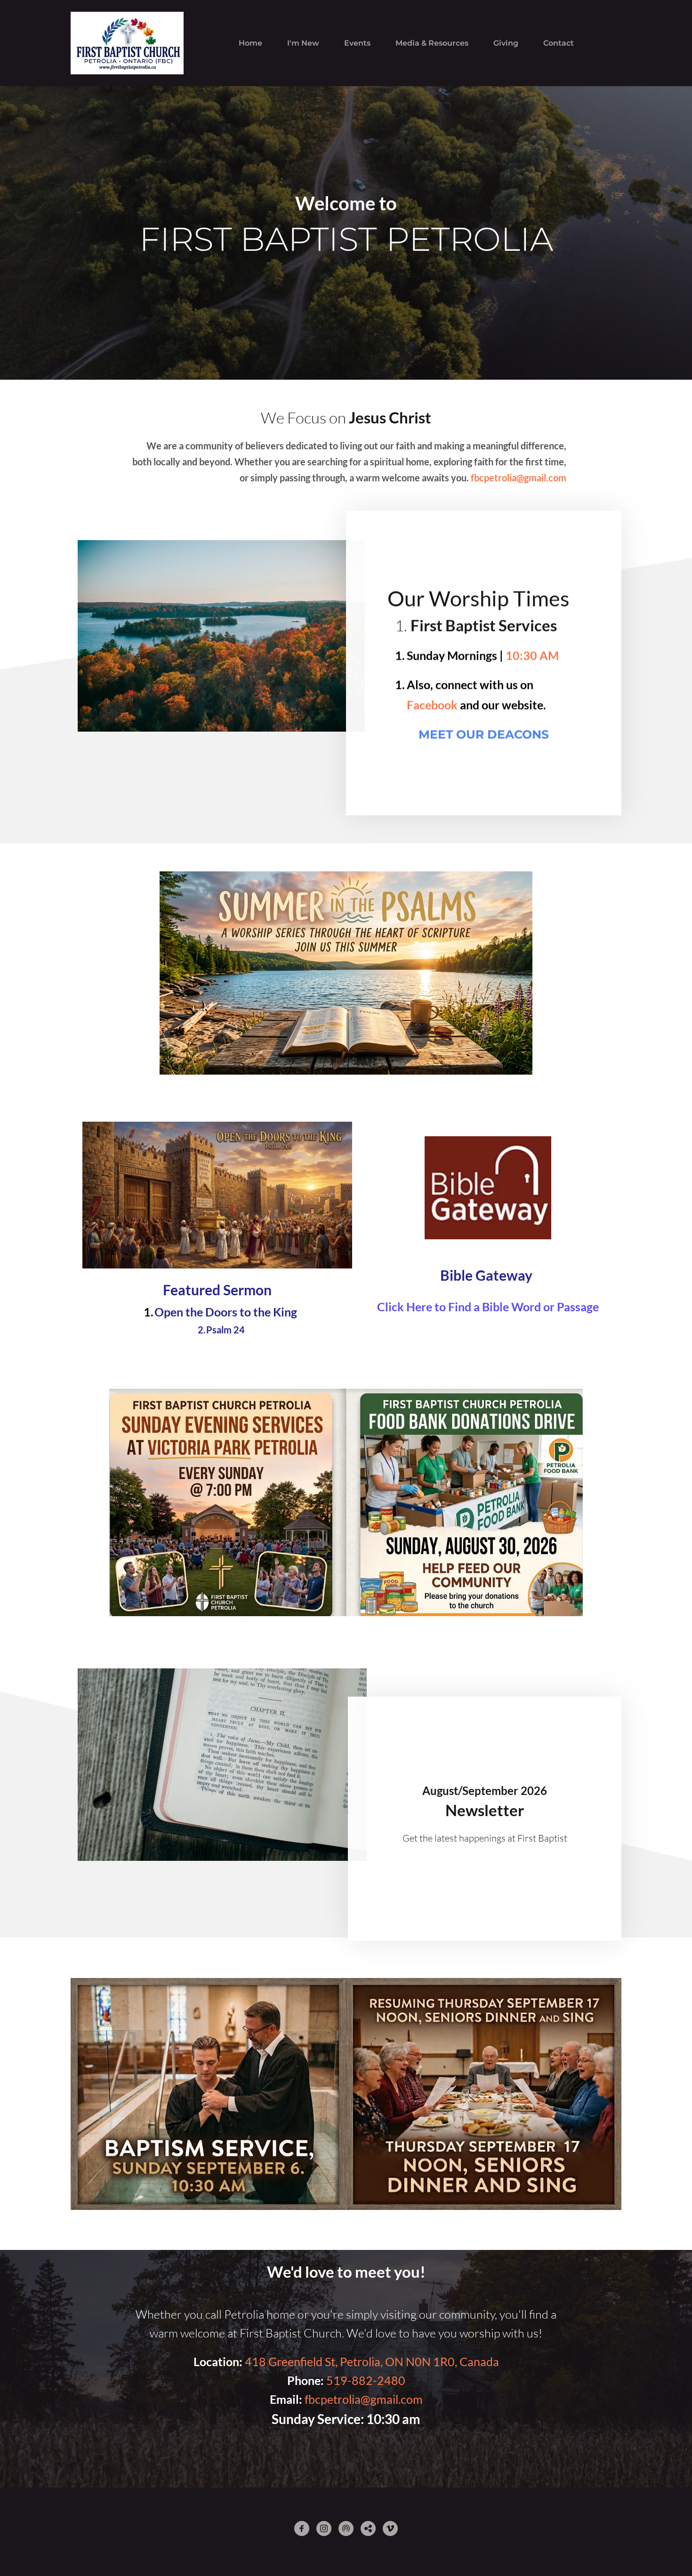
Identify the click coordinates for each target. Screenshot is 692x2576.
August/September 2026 (485, 1790)
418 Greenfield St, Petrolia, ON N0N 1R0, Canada (372, 2361)
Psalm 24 (225, 1330)
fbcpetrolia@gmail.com (364, 2399)
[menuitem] (250, 43)
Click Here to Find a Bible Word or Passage (488, 1307)
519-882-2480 (366, 2380)
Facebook (432, 705)
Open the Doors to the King (226, 1312)
